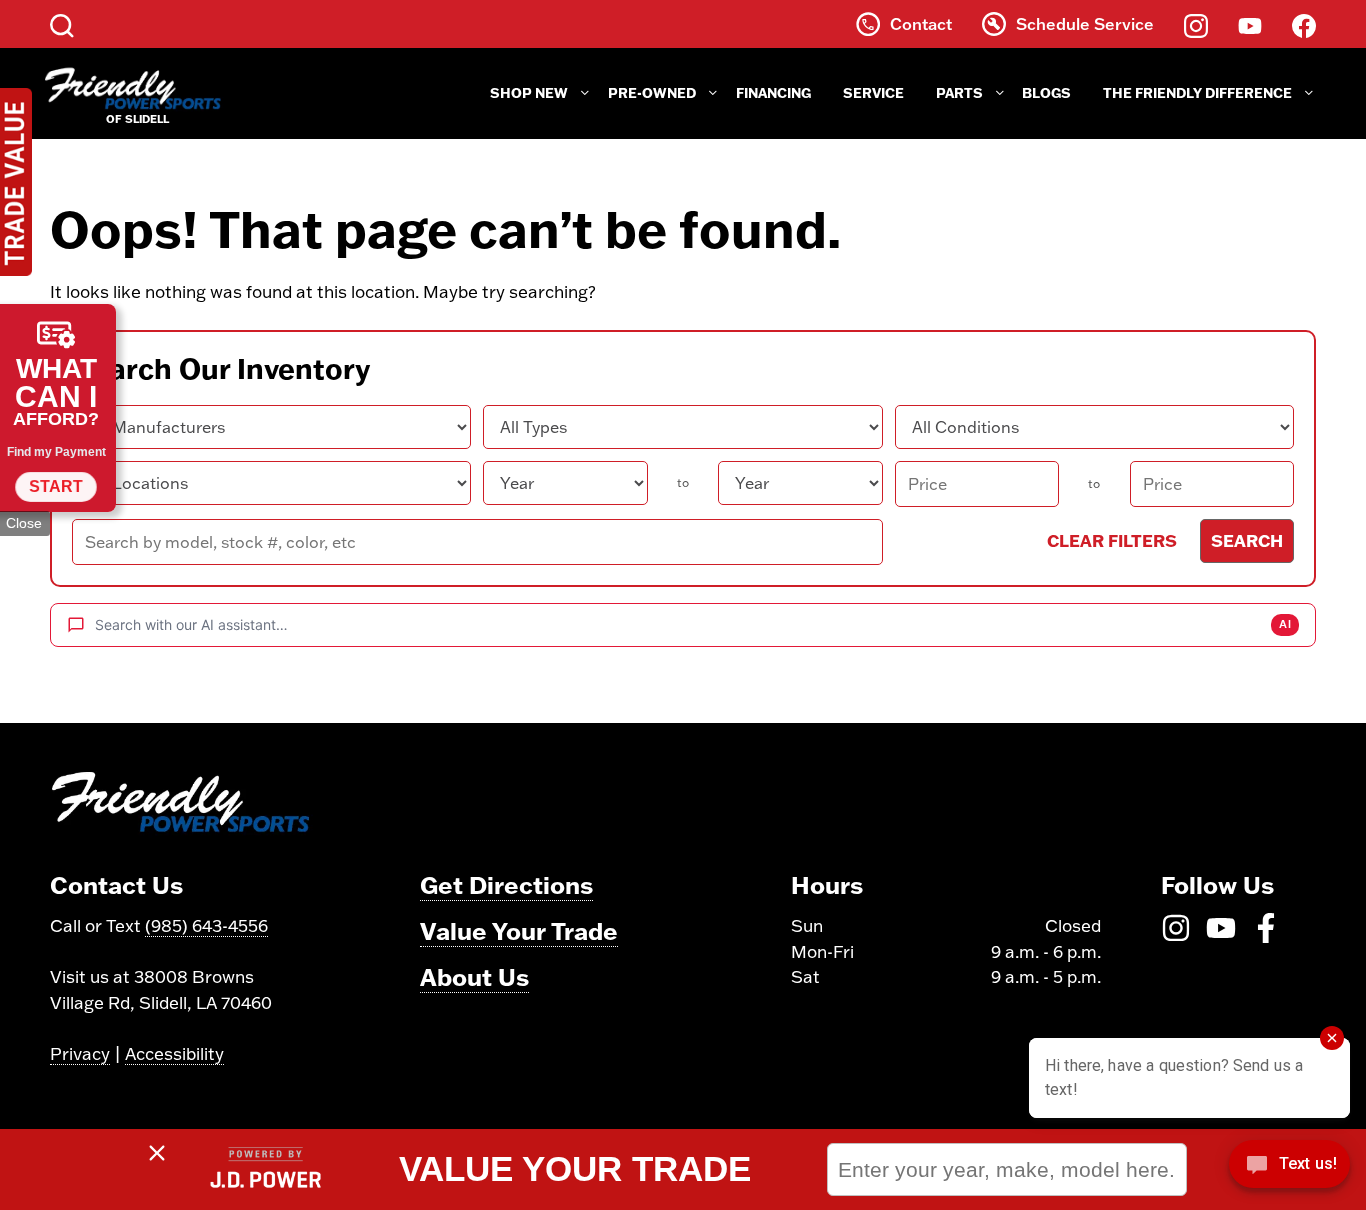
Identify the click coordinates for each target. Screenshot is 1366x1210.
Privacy (80, 1053)
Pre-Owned (652, 93)
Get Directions (506, 884)
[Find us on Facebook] (1304, 24)
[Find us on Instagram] (1196, 24)
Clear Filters (1112, 540)
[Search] (62, 24)
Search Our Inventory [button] (221, 369)
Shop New (529, 93)
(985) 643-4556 (206, 925)
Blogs (1046, 93)
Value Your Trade (519, 930)
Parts (959, 93)
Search (1247, 540)
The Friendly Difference (1197, 93)
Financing (773, 93)
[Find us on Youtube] (1250, 24)
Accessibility (174, 1053)
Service (873, 93)
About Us (474, 976)
